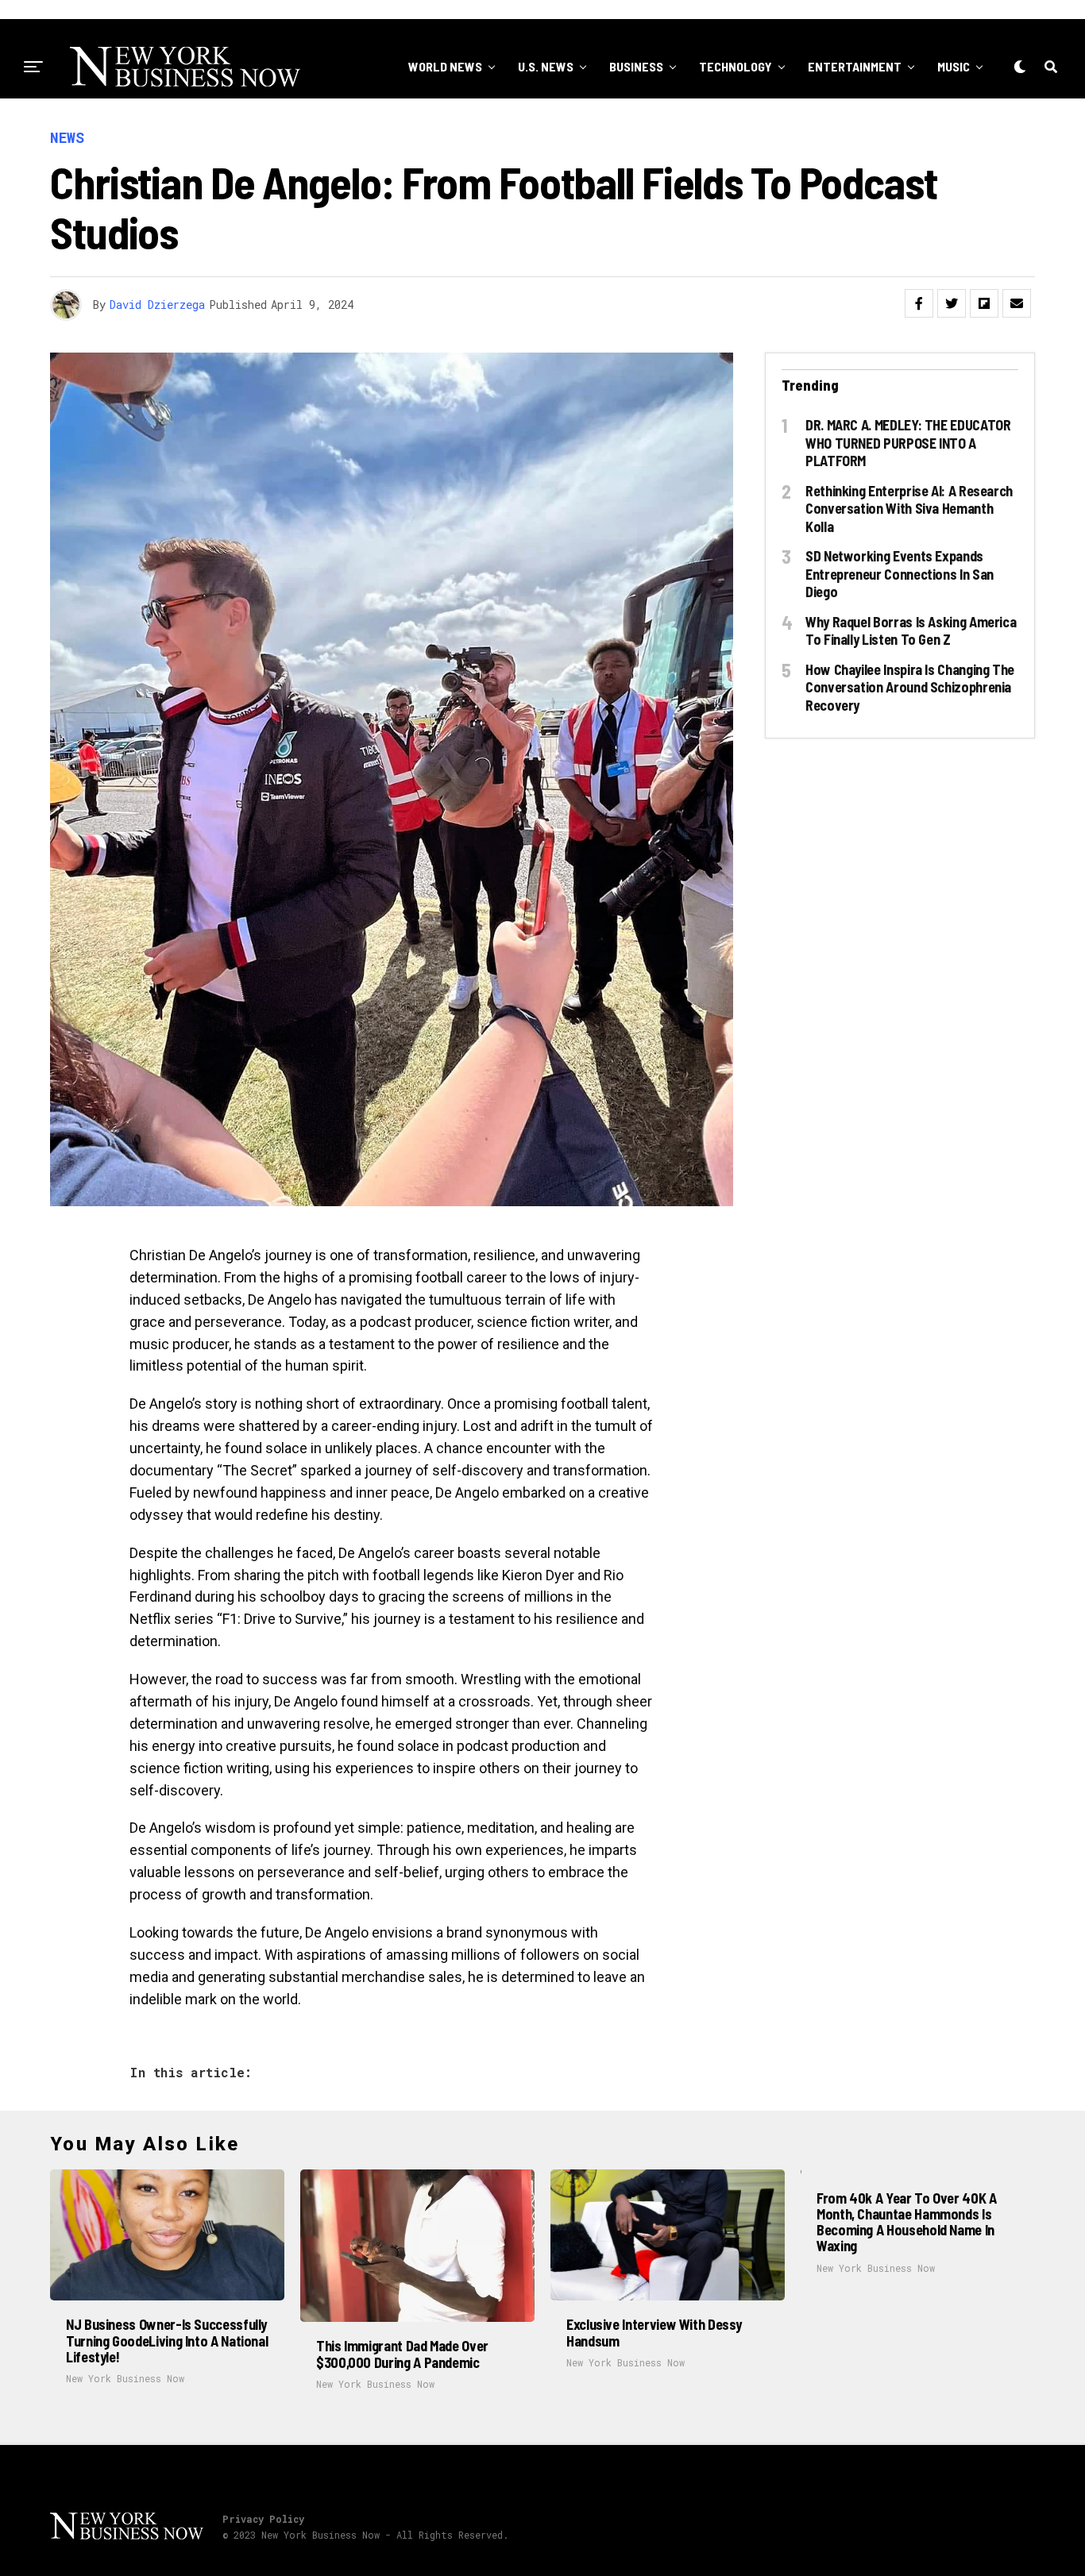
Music (954, 66)
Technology (736, 66)
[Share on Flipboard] (984, 303)
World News (445, 66)
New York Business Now (125, 2378)
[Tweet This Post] (952, 303)
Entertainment (855, 66)
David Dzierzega (157, 305)
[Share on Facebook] (919, 303)
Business (636, 66)
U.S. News (546, 66)
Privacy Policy (263, 2519)
